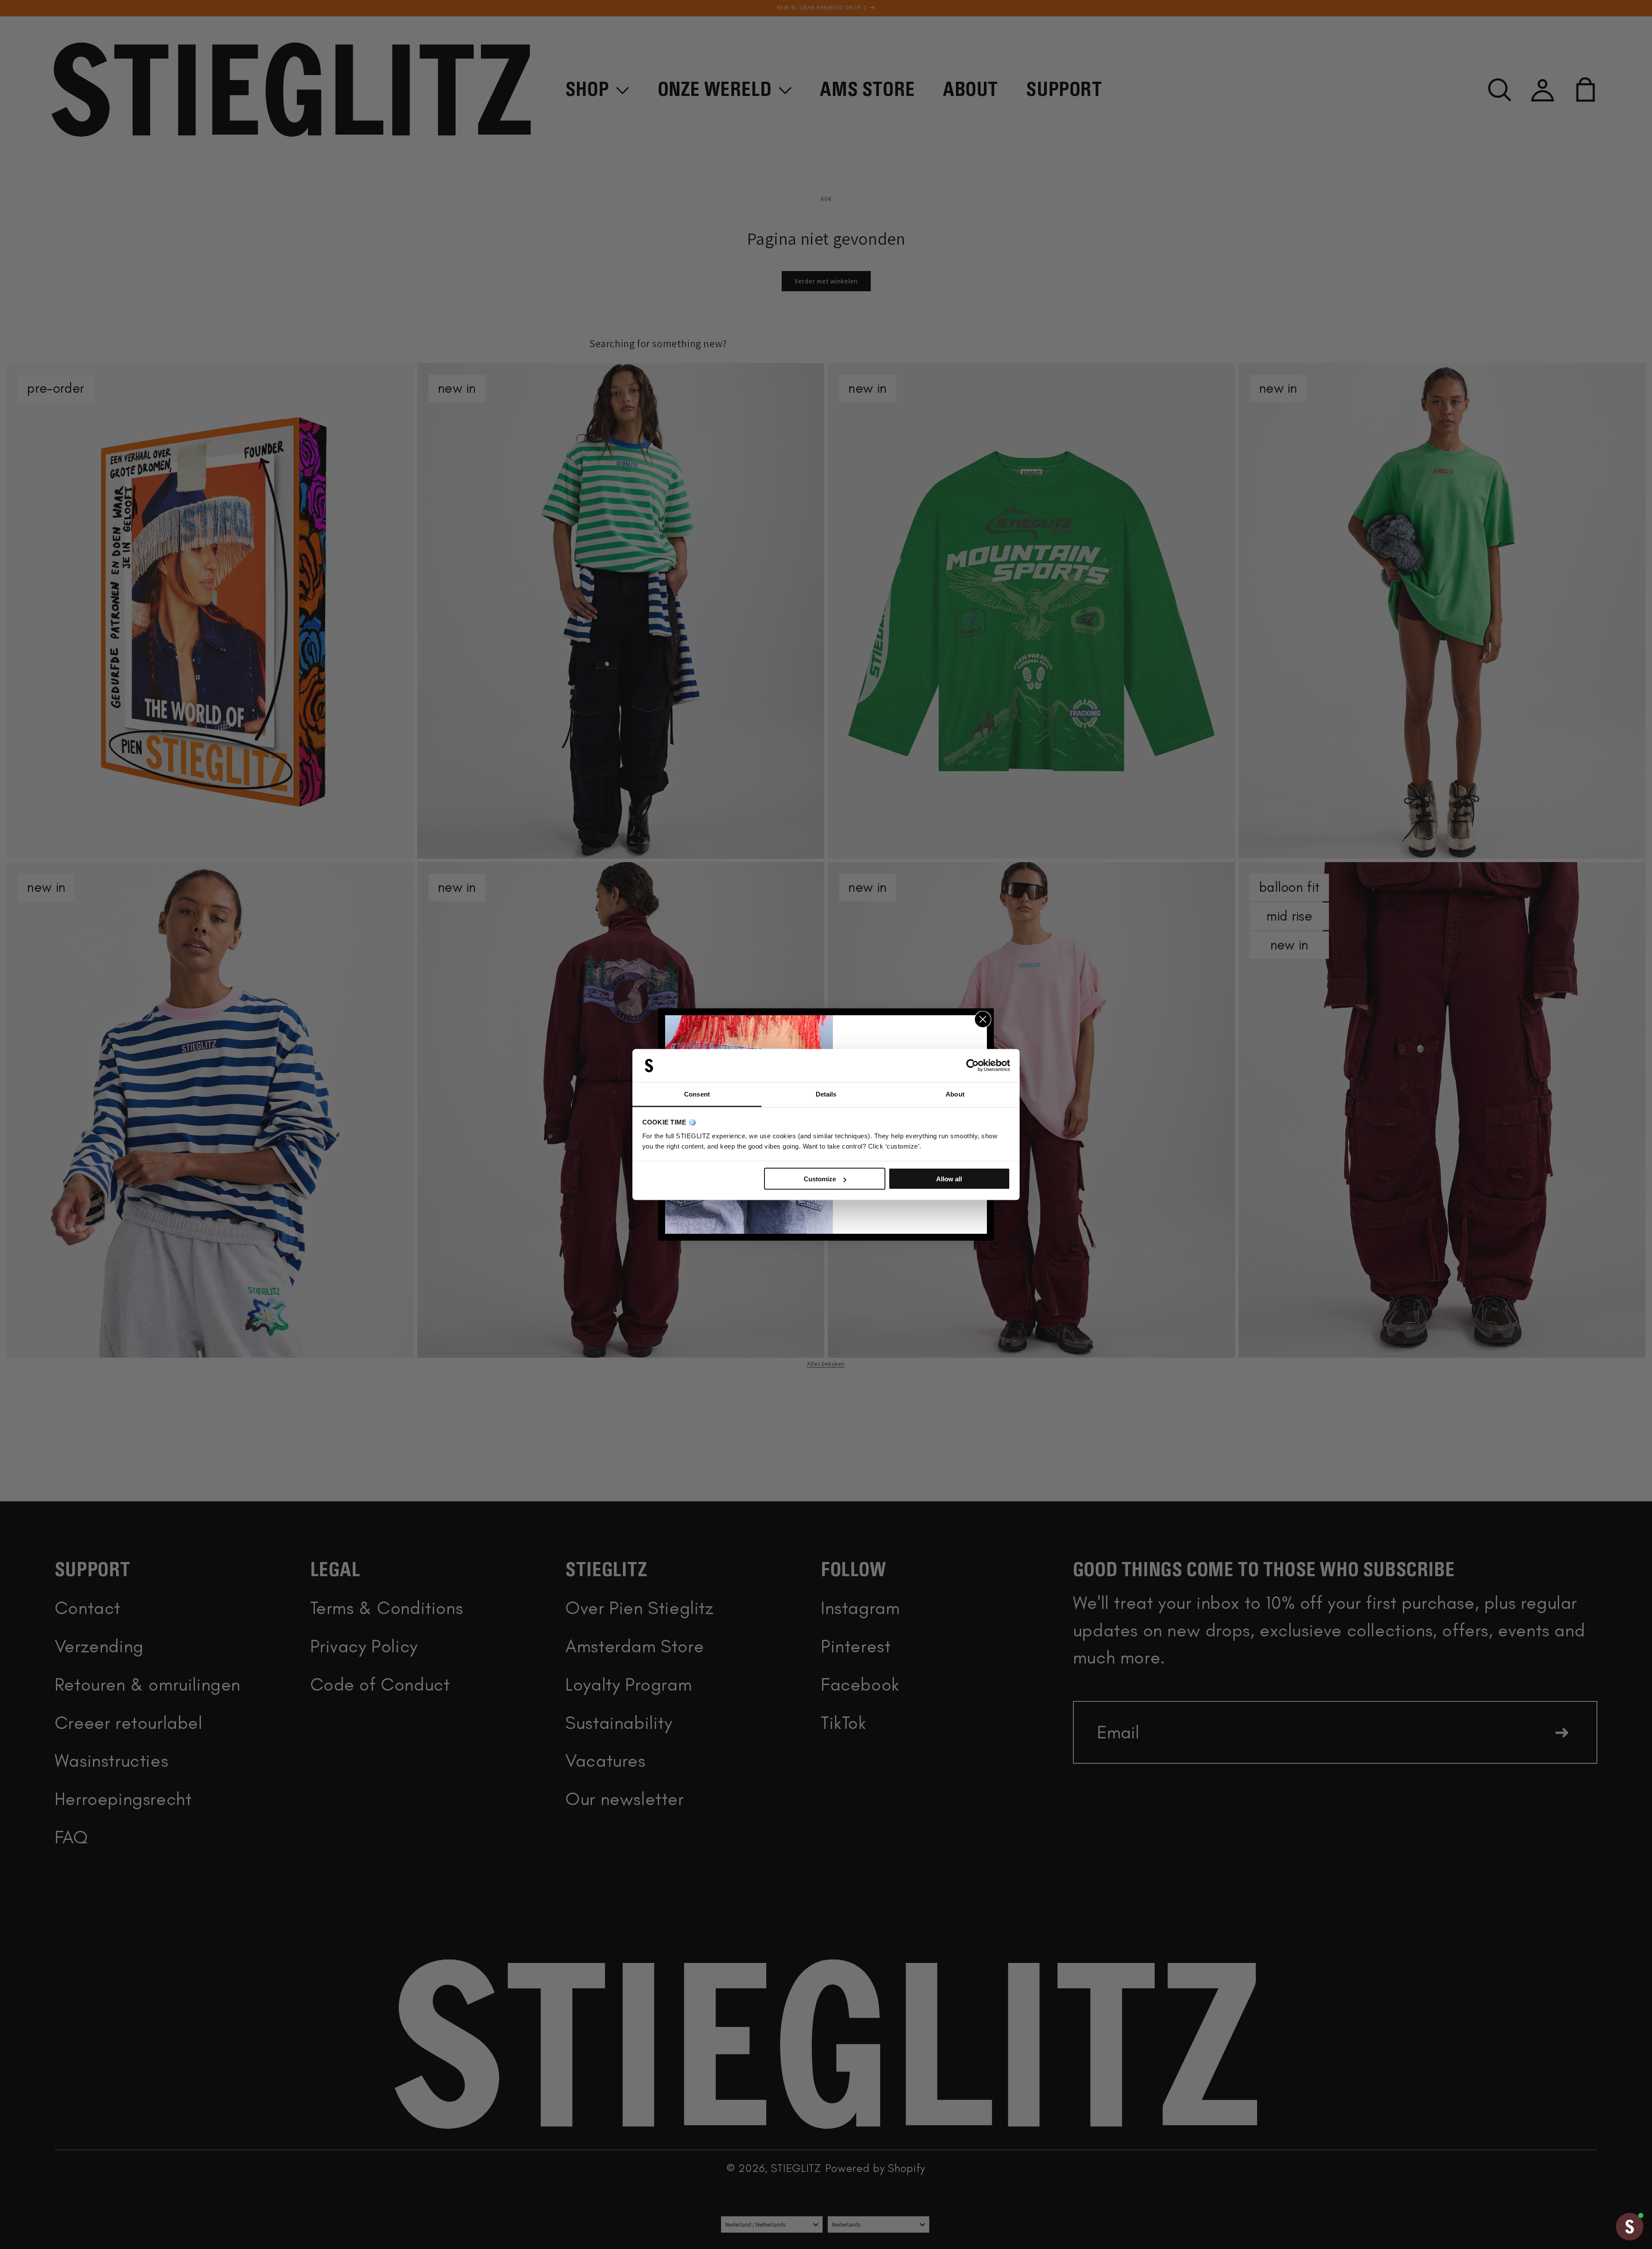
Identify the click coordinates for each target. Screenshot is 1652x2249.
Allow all (949, 1179)
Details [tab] (826, 1094)
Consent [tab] (697, 1094)
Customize (820, 1179)
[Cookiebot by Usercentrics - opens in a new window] (972, 1066)
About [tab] (955, 1094)
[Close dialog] (983, 1019)
